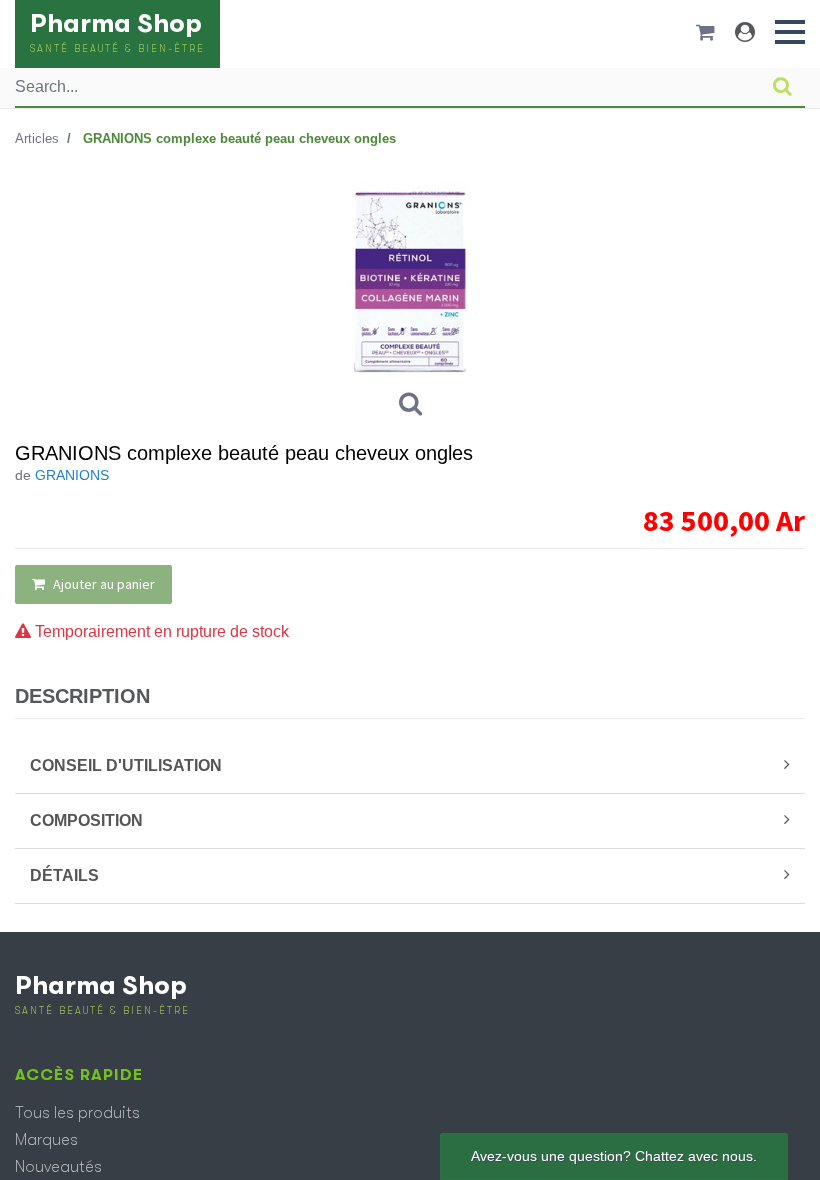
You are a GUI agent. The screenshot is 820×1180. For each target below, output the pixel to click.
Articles (37, 138)
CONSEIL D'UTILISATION (126, 765)
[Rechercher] (782, 87)
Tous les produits (77, 1113)
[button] (790, 32)
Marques (46, 1140)
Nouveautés (58, 1167)
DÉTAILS (64, 875)
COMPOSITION (86, 820)
